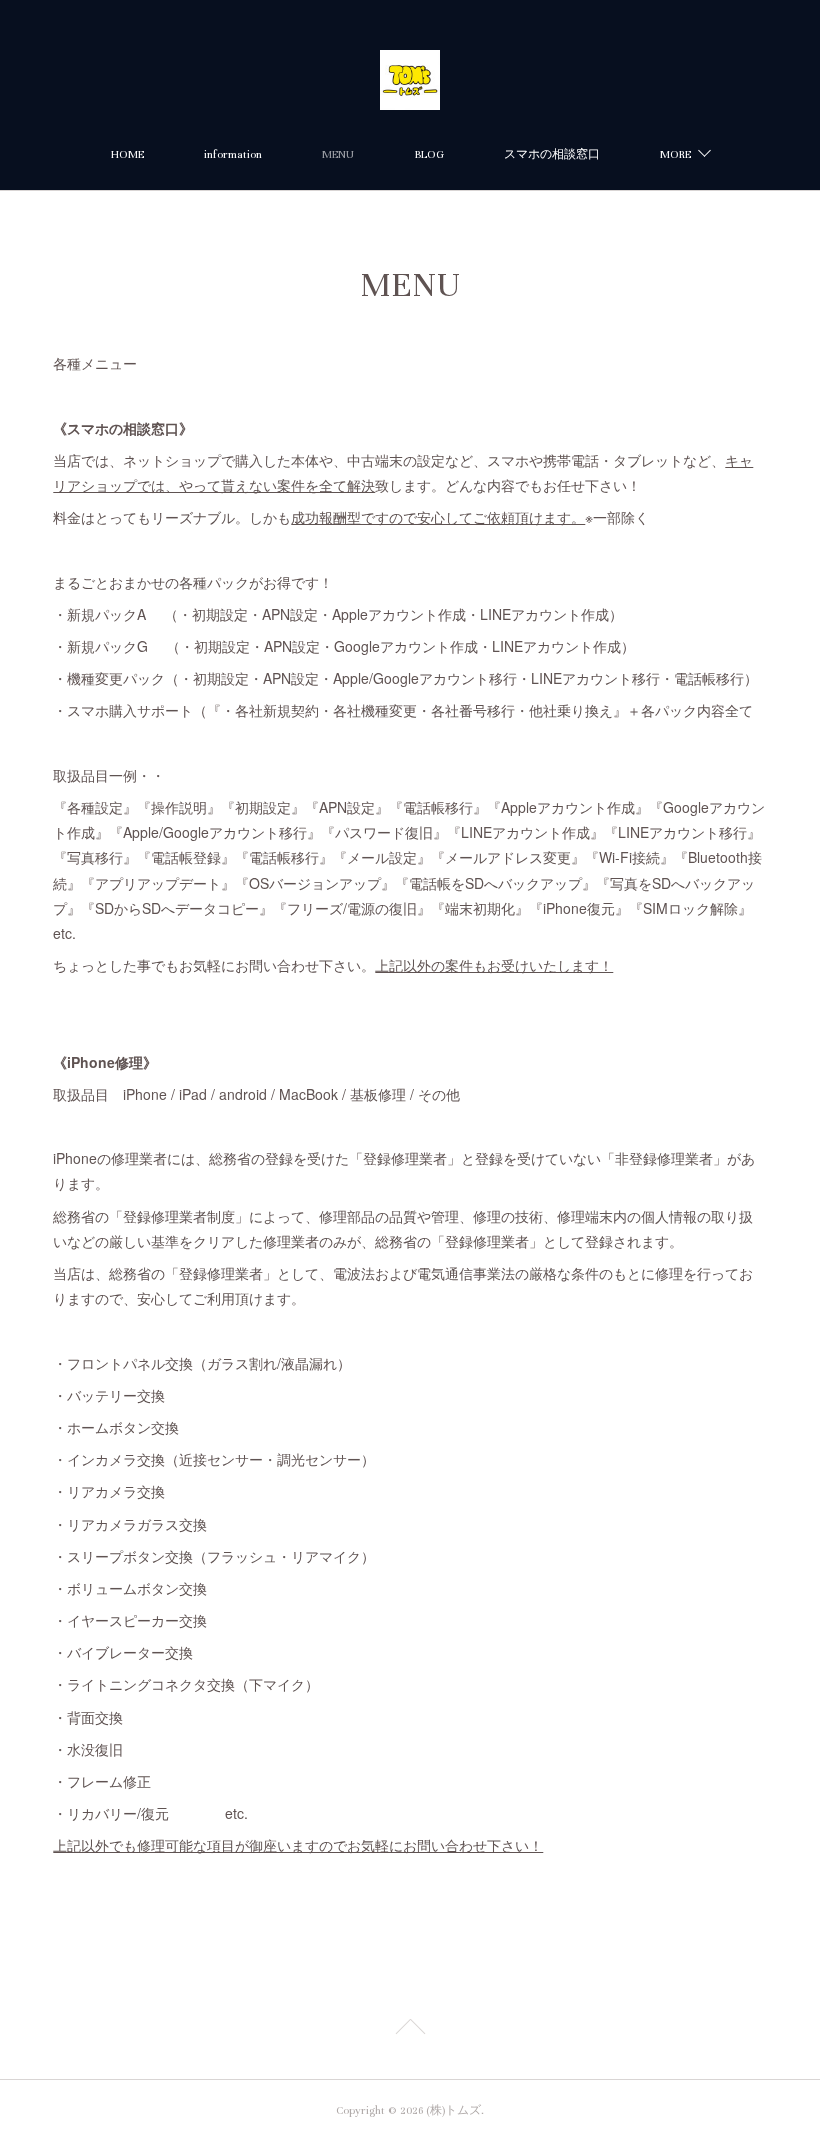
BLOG (429, 154)
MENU (338, 154)
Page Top (410, 2030)
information (233, 154)
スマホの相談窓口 (552, 154)
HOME (127, 154)
